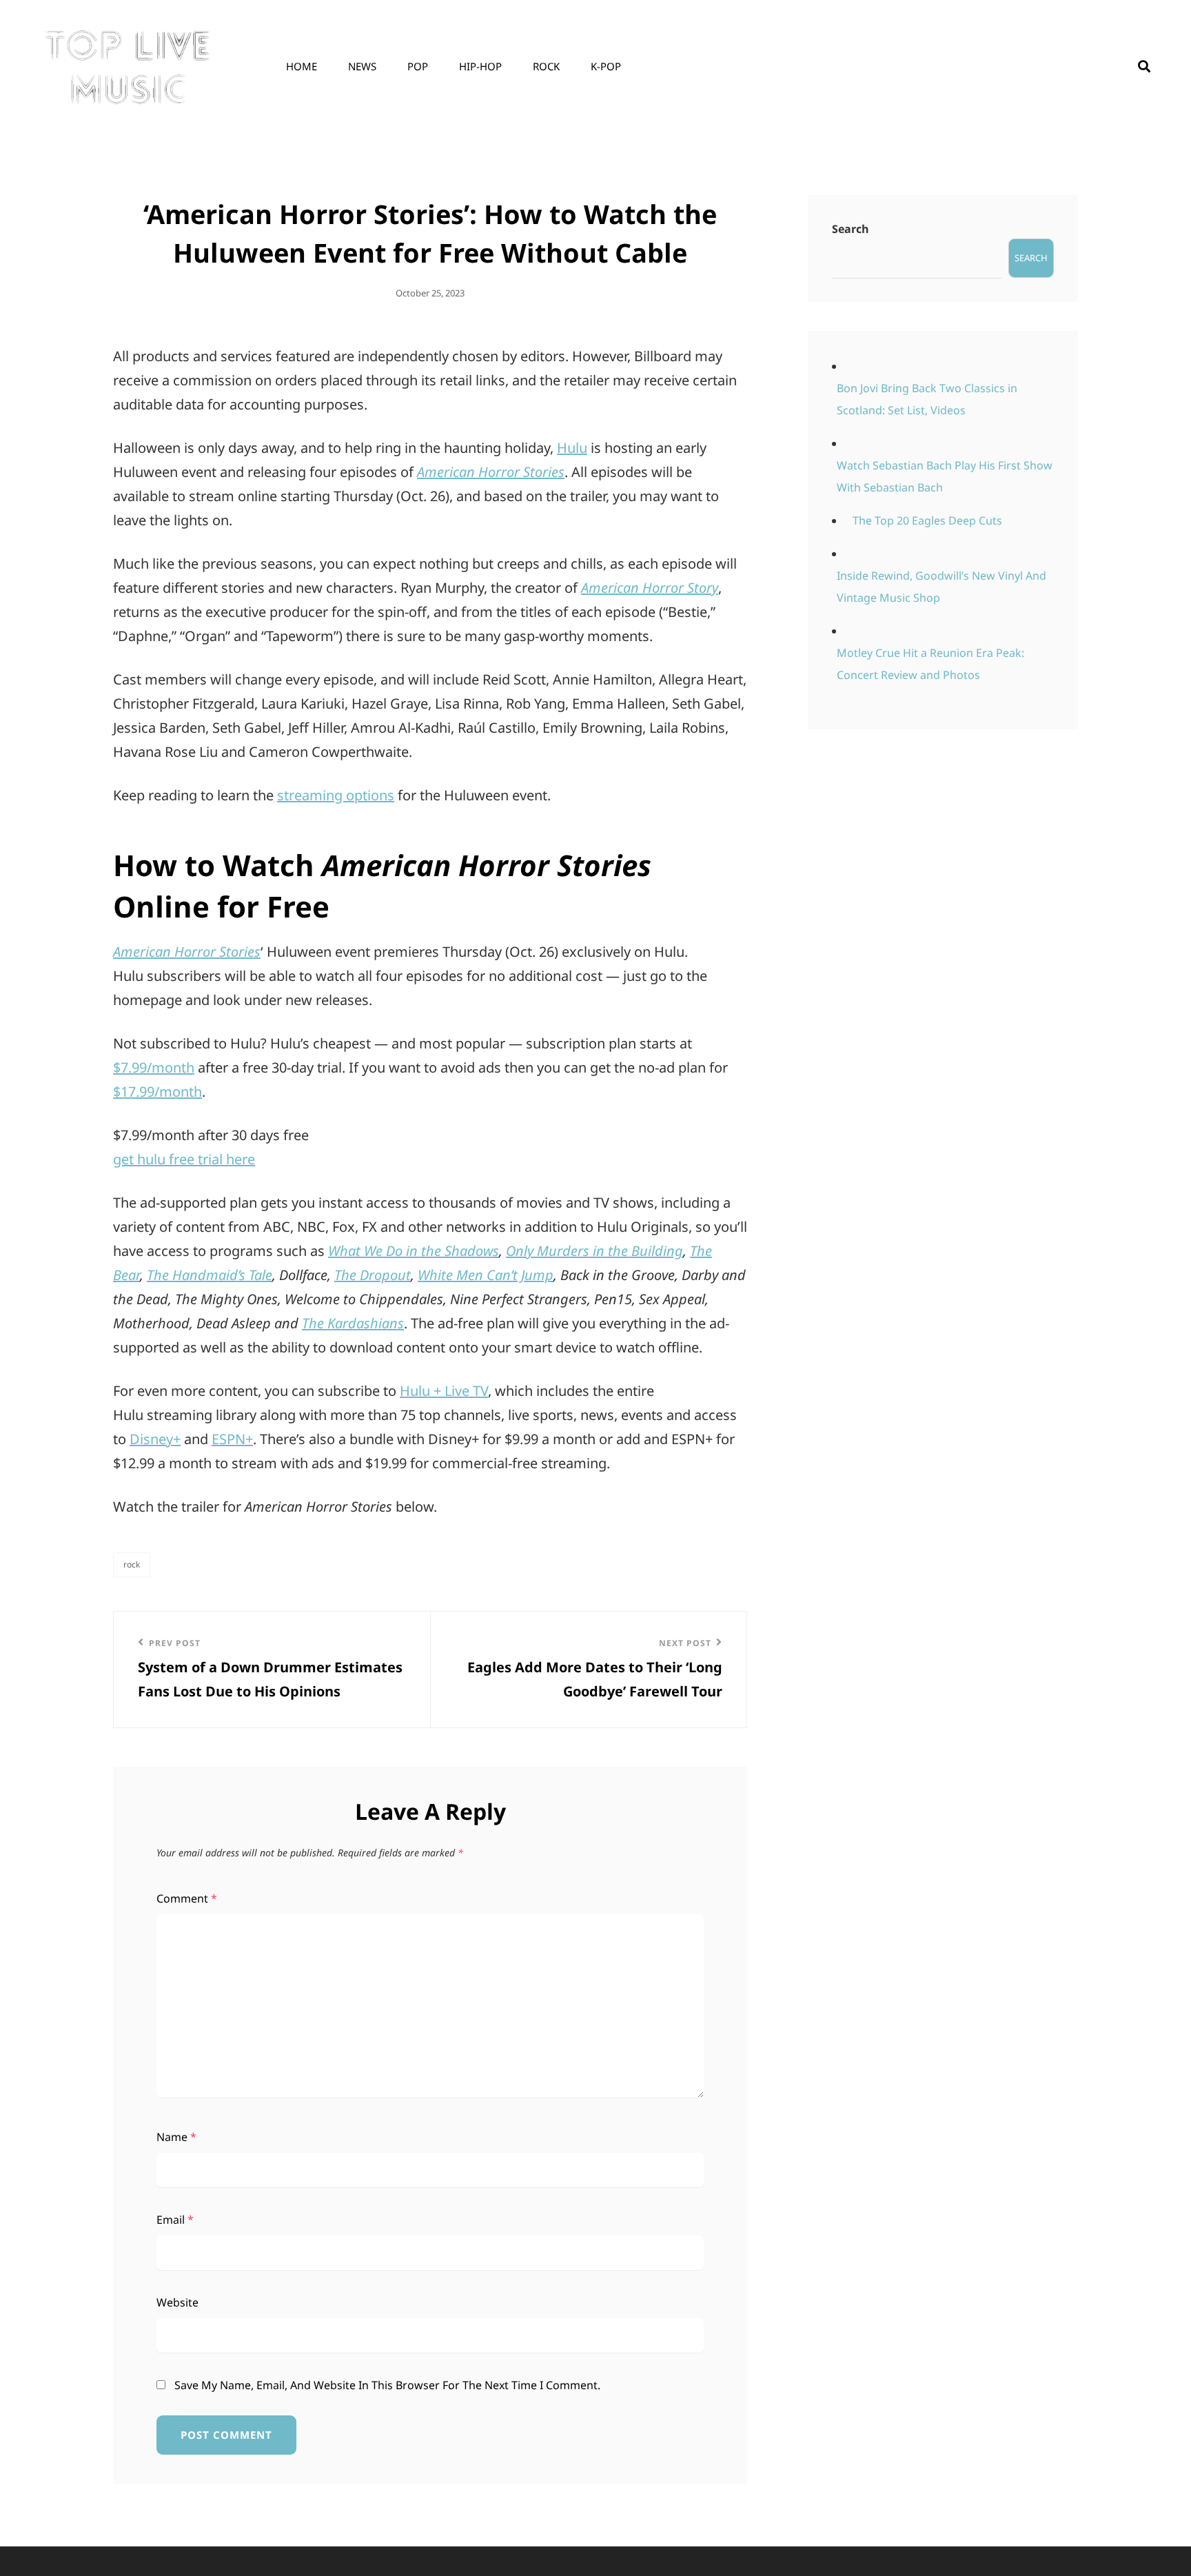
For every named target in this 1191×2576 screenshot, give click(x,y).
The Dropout (373, 1275)
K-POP (606, 66)
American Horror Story (650, 588)
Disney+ (155, 1439)
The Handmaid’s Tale (210, 1275)
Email (175, 2220)
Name (176, 2137)
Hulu (572, 448)
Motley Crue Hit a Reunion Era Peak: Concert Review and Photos (930, 664)
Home (302, 66)
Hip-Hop (480, 66)
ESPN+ (232, 1439)
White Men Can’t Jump (486, 1275)
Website (177, 2302)
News (362, 66)
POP (418, 66)
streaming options (336, 795)
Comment (187, 1898)
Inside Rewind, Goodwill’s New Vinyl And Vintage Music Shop (941, 587)
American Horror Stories (491, 472)
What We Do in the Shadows (414, 1251)
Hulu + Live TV (444, 1391)
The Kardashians (353, 1323)
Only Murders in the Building (594, 1251)
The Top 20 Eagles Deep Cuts (927, 520)
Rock (546, 66)
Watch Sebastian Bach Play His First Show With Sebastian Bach (945, 476)
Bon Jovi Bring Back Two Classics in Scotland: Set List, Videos (927, 399)
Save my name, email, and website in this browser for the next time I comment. (387, 2385)
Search (851, 229)
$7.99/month (154, 1067)
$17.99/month (157, 1092)
